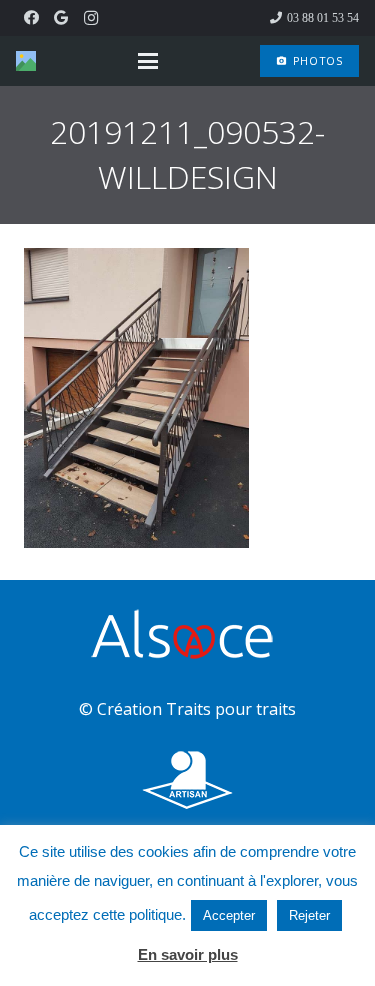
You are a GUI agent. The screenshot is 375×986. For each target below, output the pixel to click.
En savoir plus (188, 954)
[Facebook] (31, 18)
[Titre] (26, 61)
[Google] (61, 18)
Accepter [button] (229, 915)
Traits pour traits (231, 709)
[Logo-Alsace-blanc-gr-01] (187, 637)
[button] (148, 61)
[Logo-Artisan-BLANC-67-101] (187, 780)
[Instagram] (91, 18)
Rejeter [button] (309, 915)
